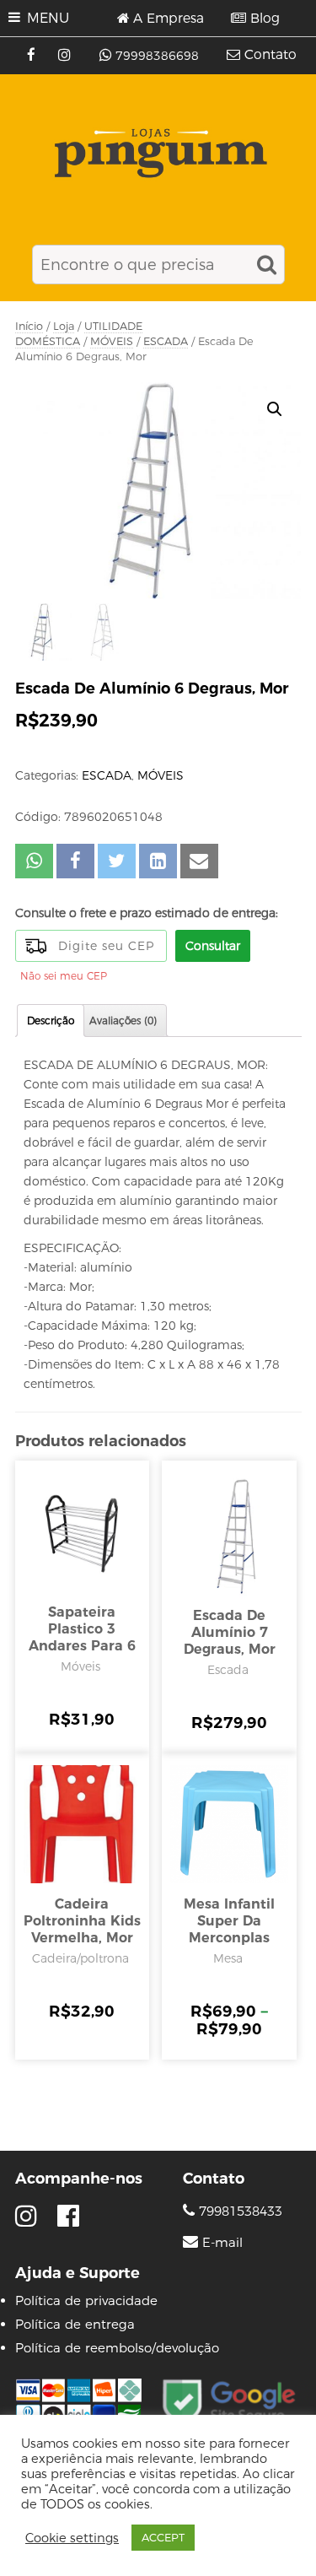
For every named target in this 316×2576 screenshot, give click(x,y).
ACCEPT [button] (163, 2537)
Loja (64, 326)
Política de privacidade (86, 2301)
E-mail (222, 2243)
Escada (228, 1670)
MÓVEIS (112, 341)
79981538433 (238, 2211)
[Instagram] (66, 56)
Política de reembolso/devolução (117, 2348)
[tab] (51, 1021)
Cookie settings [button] (72, 2538)
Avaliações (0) (123, 1021)
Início (29, 326)
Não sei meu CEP (64, 976)
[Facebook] (33, 56)
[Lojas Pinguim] (158, 153)
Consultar (213, 946)
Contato (270, 55)
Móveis (80, 1666)
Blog (265, 19)
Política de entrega (75, 2324)
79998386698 (157, 56)
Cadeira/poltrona (80, 1958)
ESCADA (166, 341)
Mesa (228, 1958)
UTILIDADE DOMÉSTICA (79, 334)
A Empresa (169, 19)
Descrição (51, 1021)
